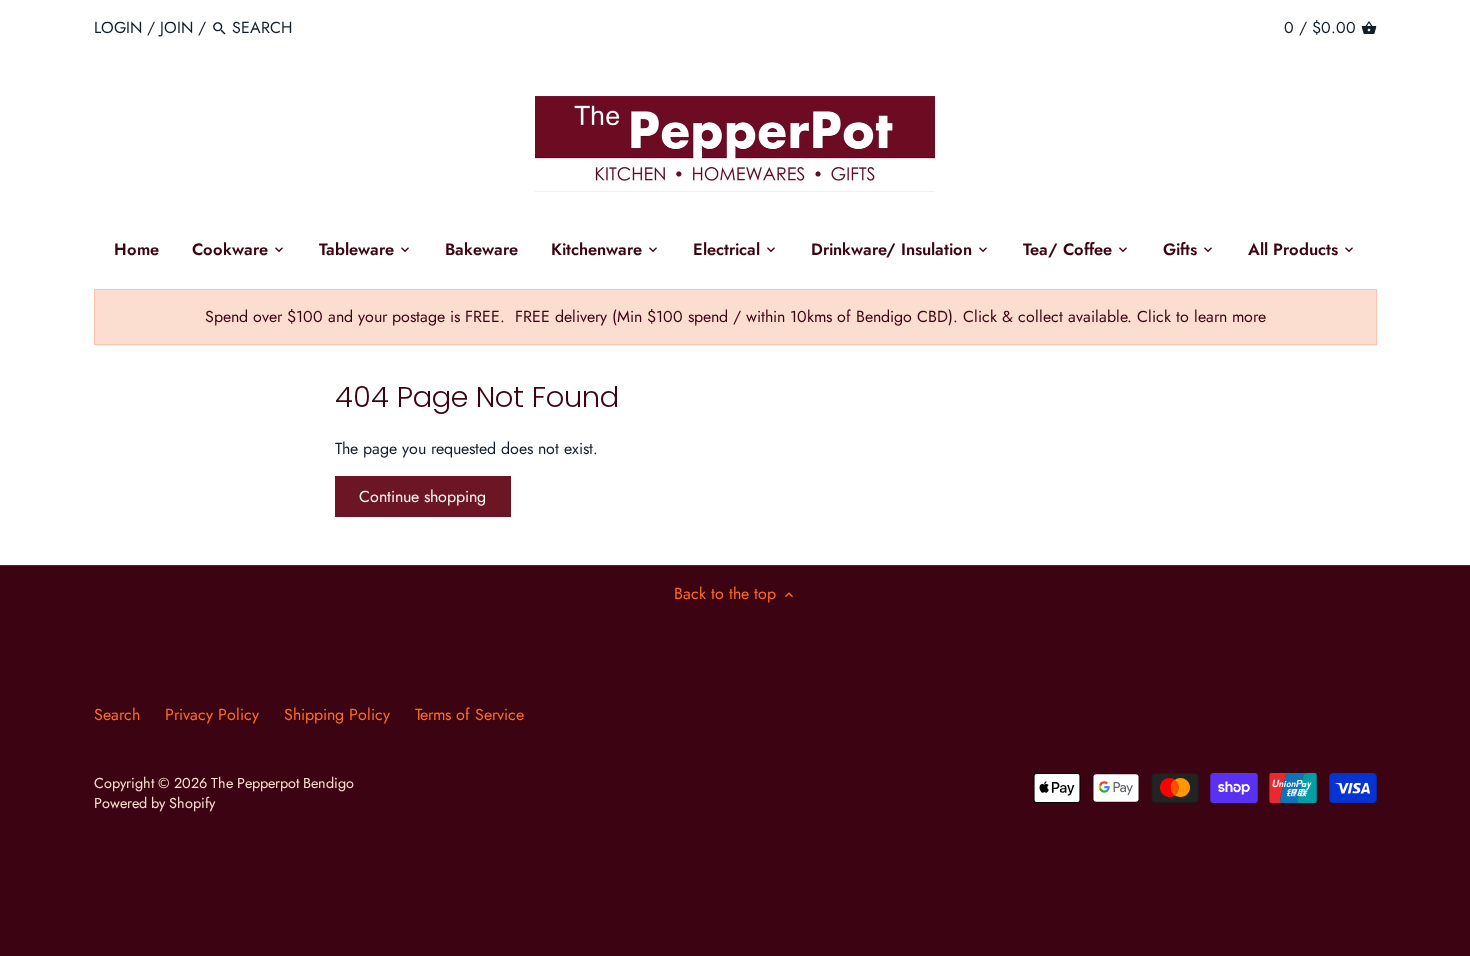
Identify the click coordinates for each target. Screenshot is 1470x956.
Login (118, 27)
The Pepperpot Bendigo (282, 783)
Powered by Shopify (154, 803)
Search (117, 714)
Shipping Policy (337, 714)
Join (176, 27)
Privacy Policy (212, 714)
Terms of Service (469, 714)
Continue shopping (422, 496)
